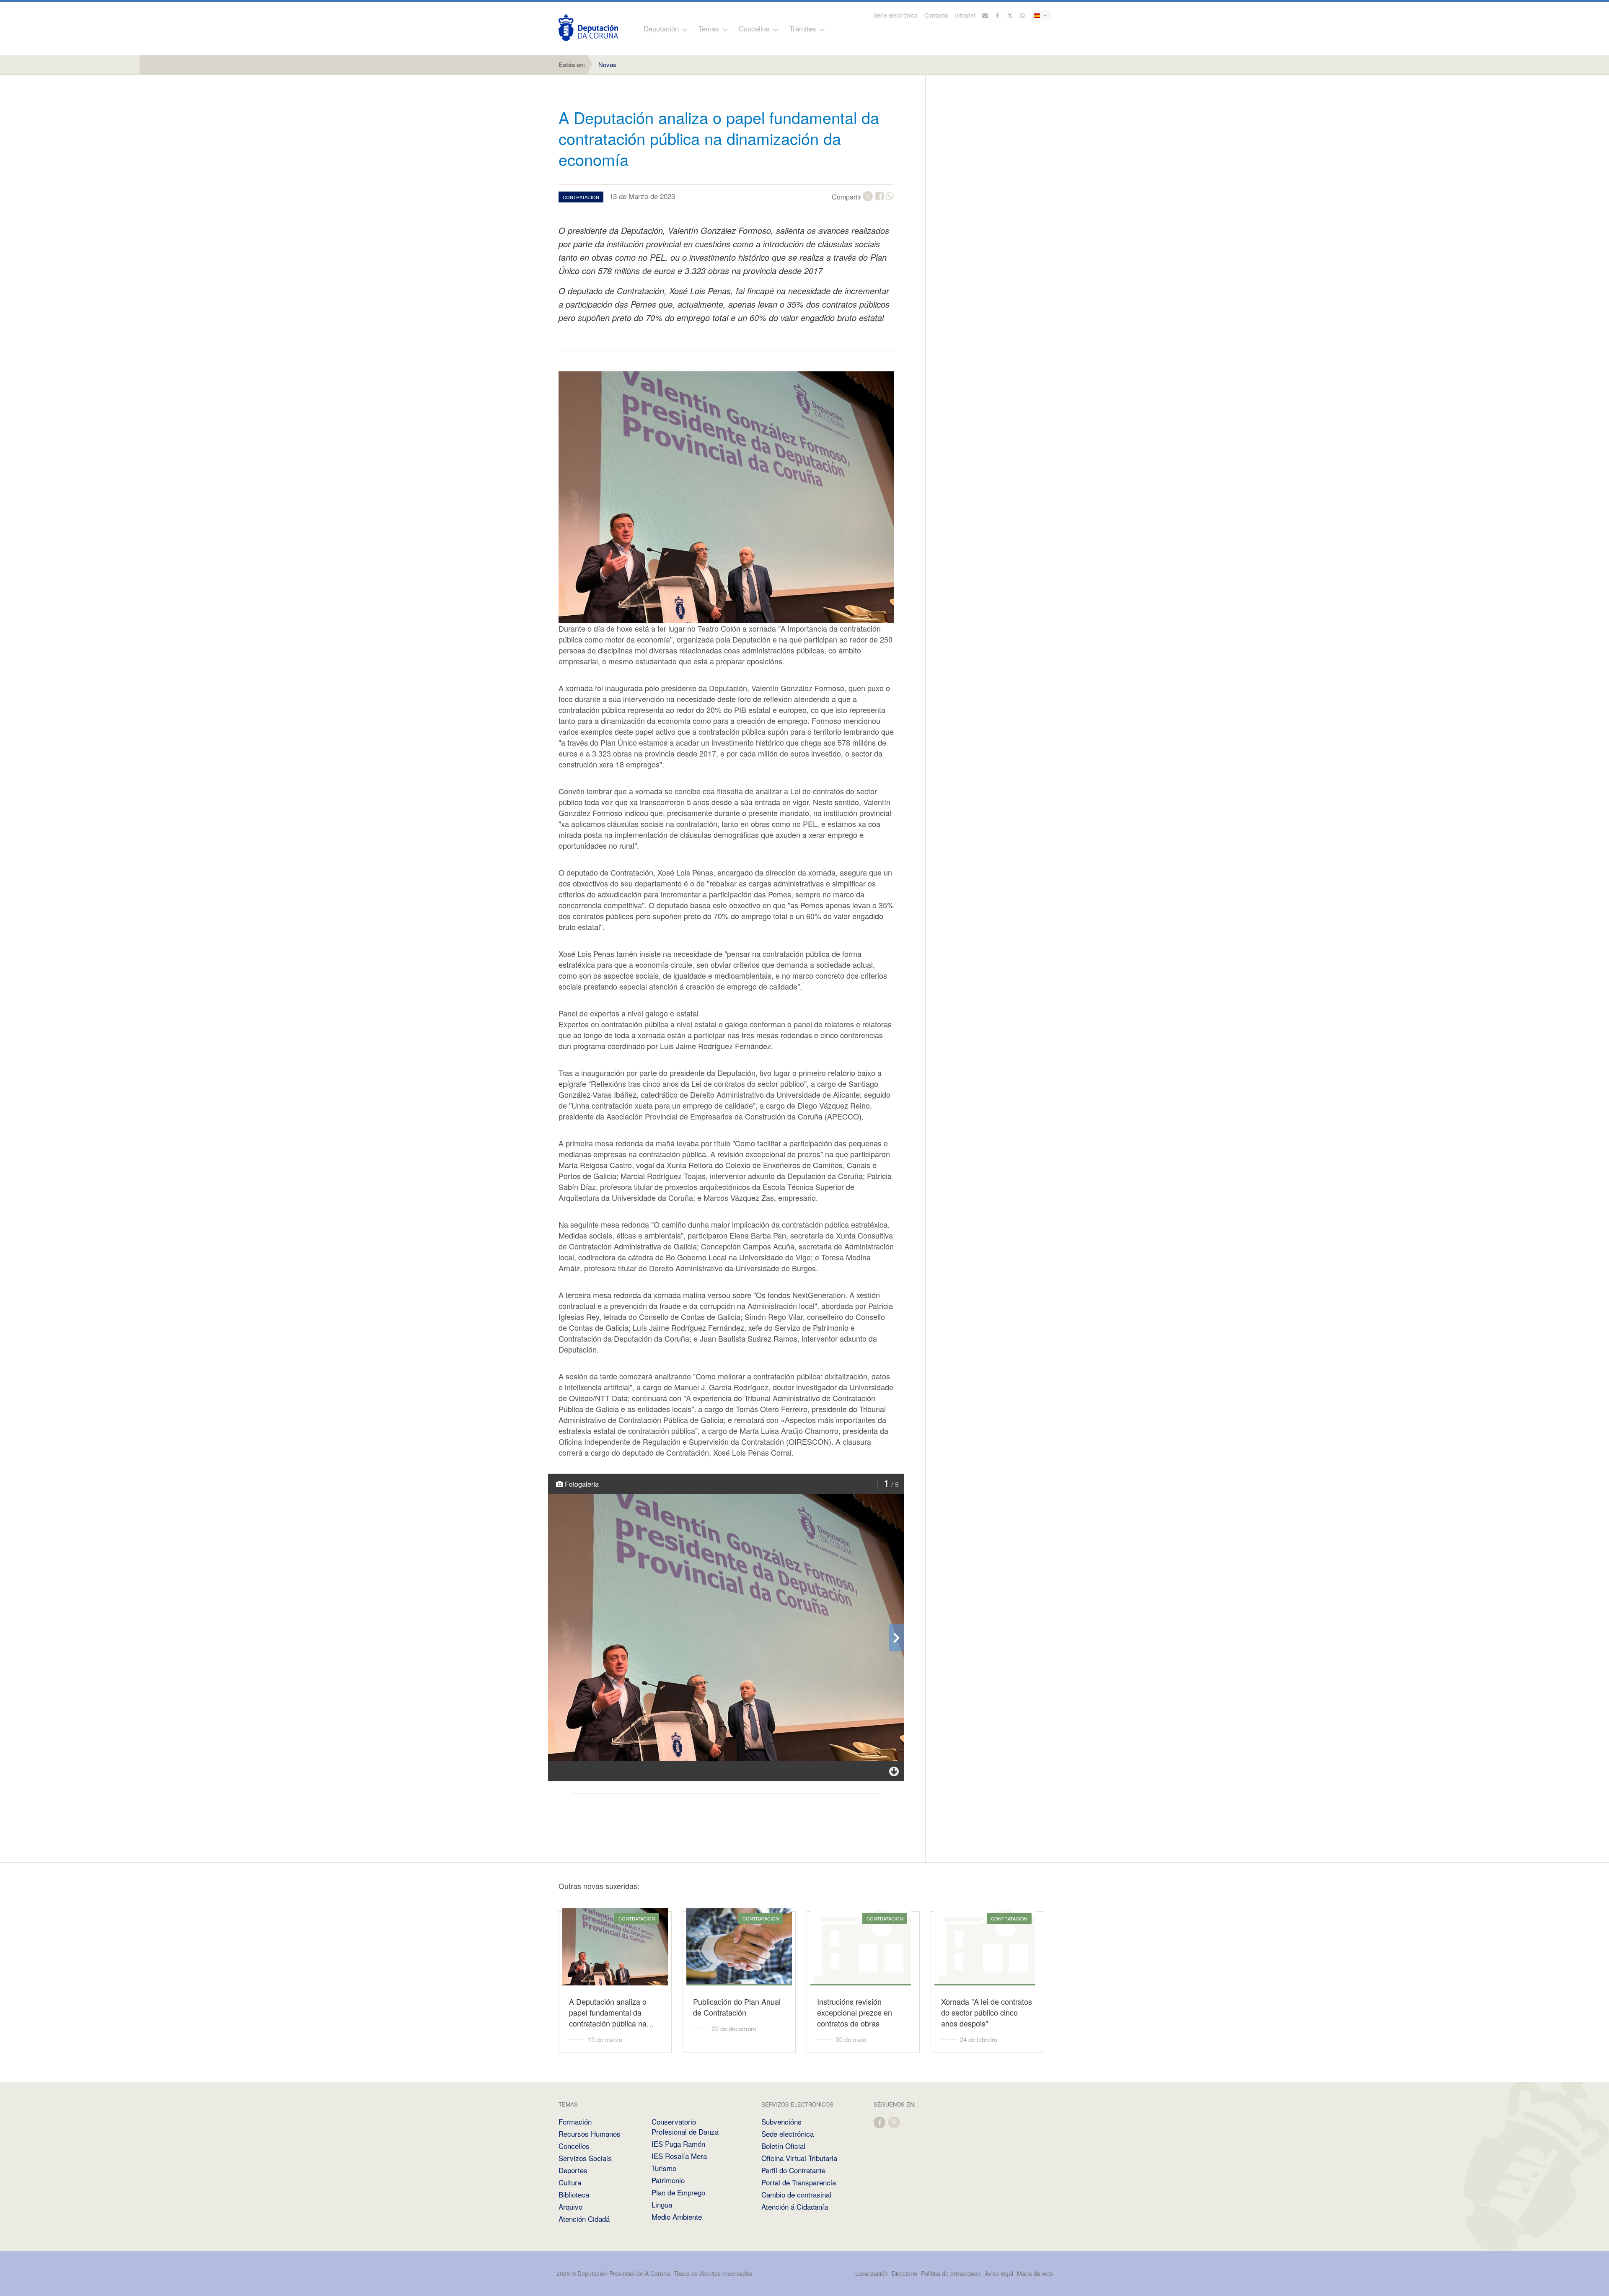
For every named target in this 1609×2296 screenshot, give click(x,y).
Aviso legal (999, 2273)
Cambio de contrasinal (796, 2194)
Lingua (662, 2204)
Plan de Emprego (678, 2192)
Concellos (754, 28)
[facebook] (880, 2122)
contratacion (581, 197)
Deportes (573, 2170)
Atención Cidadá (584, 2219)
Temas (709, 28)
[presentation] (897, 1638)
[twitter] (895, 2122)
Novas (607, 64)
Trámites (803, 28)
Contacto (936, 15)
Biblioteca (574, 2194)
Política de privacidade (952, 2273)
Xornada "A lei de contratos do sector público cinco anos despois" (987, 2012)
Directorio (904, 2273)
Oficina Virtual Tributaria (799, 2158)
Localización (872, 2273)
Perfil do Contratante (793, 2170)
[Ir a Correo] (985, 15)
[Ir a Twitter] (1010, 15)
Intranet (965, 15)
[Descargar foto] (894, 1771)
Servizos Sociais (585, 2158)
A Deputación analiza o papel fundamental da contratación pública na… (612, 2012)
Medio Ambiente (677, 2217)
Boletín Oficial (783, 2146)
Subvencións (781, 2121)
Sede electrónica (895, 15)
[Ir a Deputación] (588, 28)
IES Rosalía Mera (679, 2156)
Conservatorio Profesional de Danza (685, 2126)
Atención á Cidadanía (795, 2207)
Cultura (570, 2182)
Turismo (664, 2168)
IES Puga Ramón (678, 2144)
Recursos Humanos (590, 2134)
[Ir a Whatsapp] (1022, 15)
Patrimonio (668, 2180)
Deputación (661, 28)
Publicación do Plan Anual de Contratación (737, 2007)
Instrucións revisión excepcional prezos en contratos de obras (855, 2012)
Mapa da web (1035, 2273)
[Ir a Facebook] (998, 15)
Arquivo (570, 2207)
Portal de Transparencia (799, 2182)
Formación (575, 2121)
